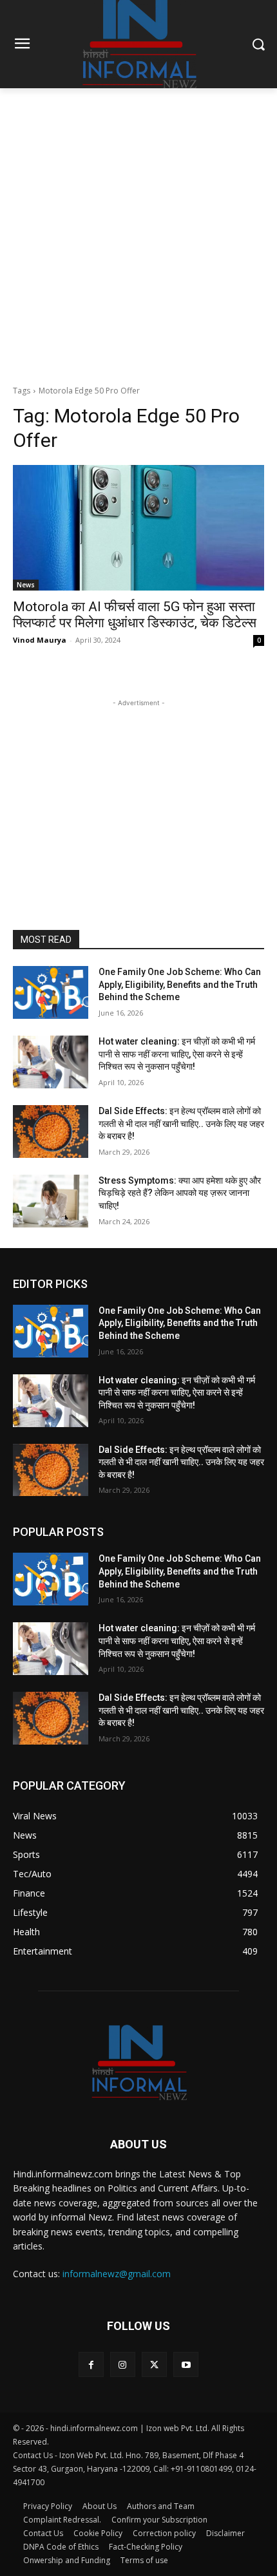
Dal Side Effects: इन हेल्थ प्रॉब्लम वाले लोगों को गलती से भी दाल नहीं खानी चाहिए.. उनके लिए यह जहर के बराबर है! (181, 1123)
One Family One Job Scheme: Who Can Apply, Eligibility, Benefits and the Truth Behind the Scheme (180, 984)
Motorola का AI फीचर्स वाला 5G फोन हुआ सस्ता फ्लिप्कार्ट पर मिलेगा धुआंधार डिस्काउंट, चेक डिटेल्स (135, 615)
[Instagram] (123, 2364)
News (26, 585)
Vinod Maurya (40, 640)
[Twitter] (154, 2364)
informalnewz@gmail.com (117, 2274)
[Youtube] (186, 2364)
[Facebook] (91, 2364)
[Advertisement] (138, 233)
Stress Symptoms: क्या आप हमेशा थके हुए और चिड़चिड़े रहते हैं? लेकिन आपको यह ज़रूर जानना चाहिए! (180, 1193)
